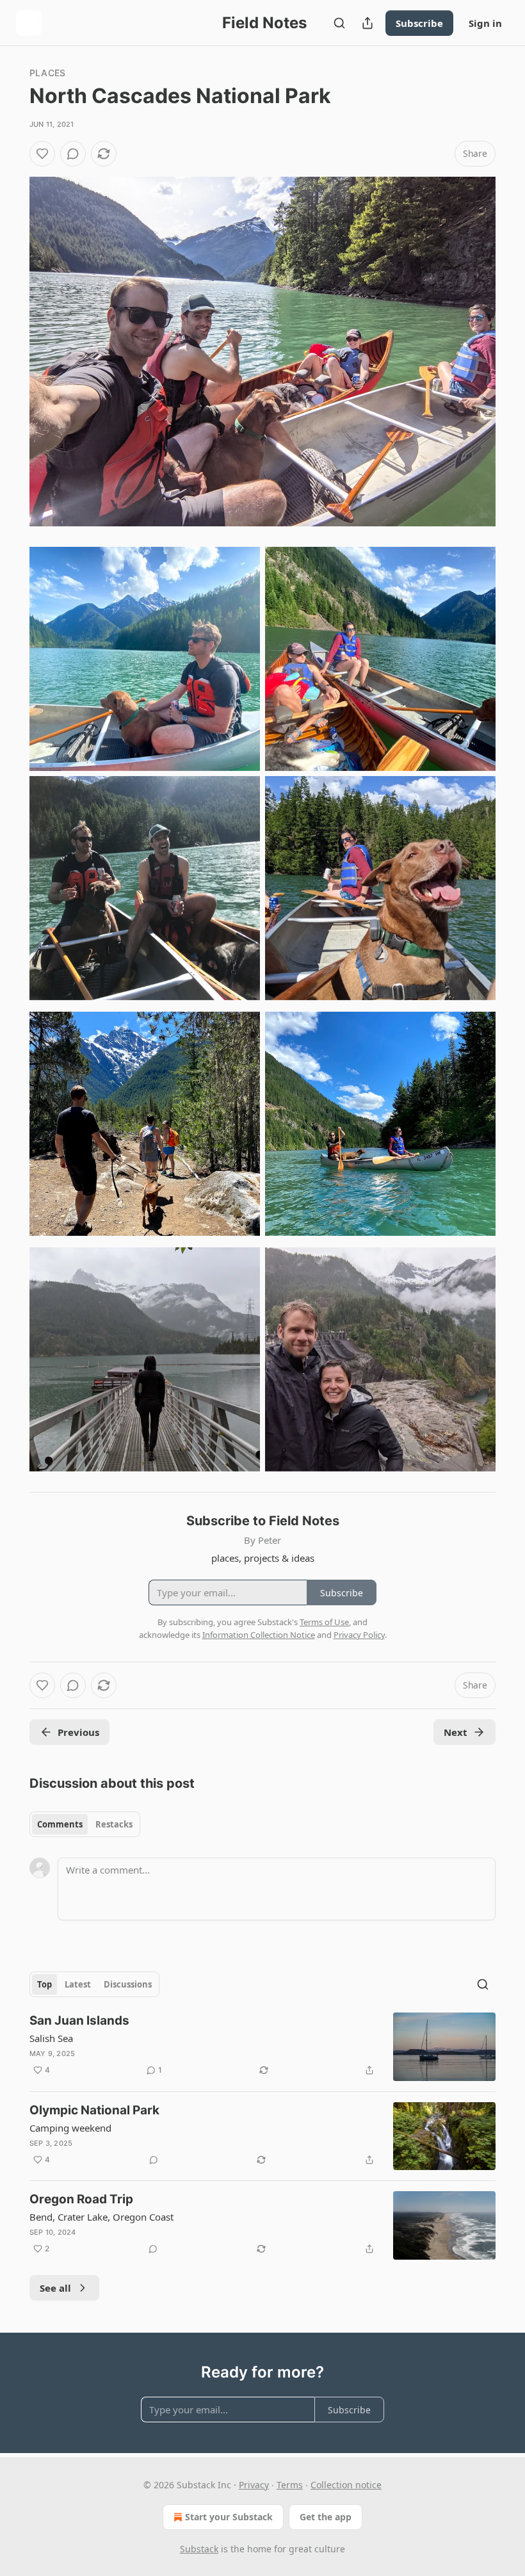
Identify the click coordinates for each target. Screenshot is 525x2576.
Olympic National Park (94, 2110)
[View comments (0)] (73, 154)
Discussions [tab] (128, 1984)
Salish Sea (51, 2038)
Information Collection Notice (259, 1635)
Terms (290, 2485)
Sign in (485, 23)
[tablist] (85, 1824)
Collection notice (346, 2485)
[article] (262, 2047)
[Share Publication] (367, 23)
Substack (199, 2549)
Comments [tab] (60, 1824)
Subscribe (419, 23)
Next (456, 1732)
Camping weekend (70, 2128)
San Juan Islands (79, 2021)
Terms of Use (324, 1622)
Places (47, 73)
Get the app (326, 2517)
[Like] (42, 154)
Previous (78, 1732)
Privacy (254, 2485)
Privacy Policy (359, 1635)
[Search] (339, 23)
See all (55, 2288)
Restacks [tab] (114, 1824)
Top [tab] (44, 1984)
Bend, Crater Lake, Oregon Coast (101, 2217)
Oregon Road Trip (81, 2199)
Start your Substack (229, 2517)
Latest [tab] (78, 1984)
